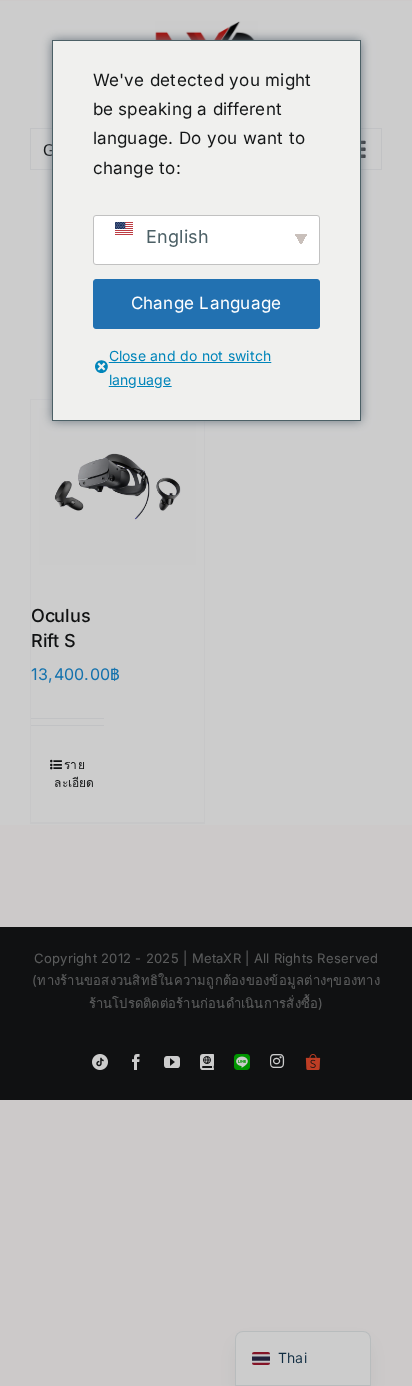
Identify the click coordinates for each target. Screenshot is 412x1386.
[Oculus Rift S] (117, 486)
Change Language (206, 303)
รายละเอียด (74, 773)
